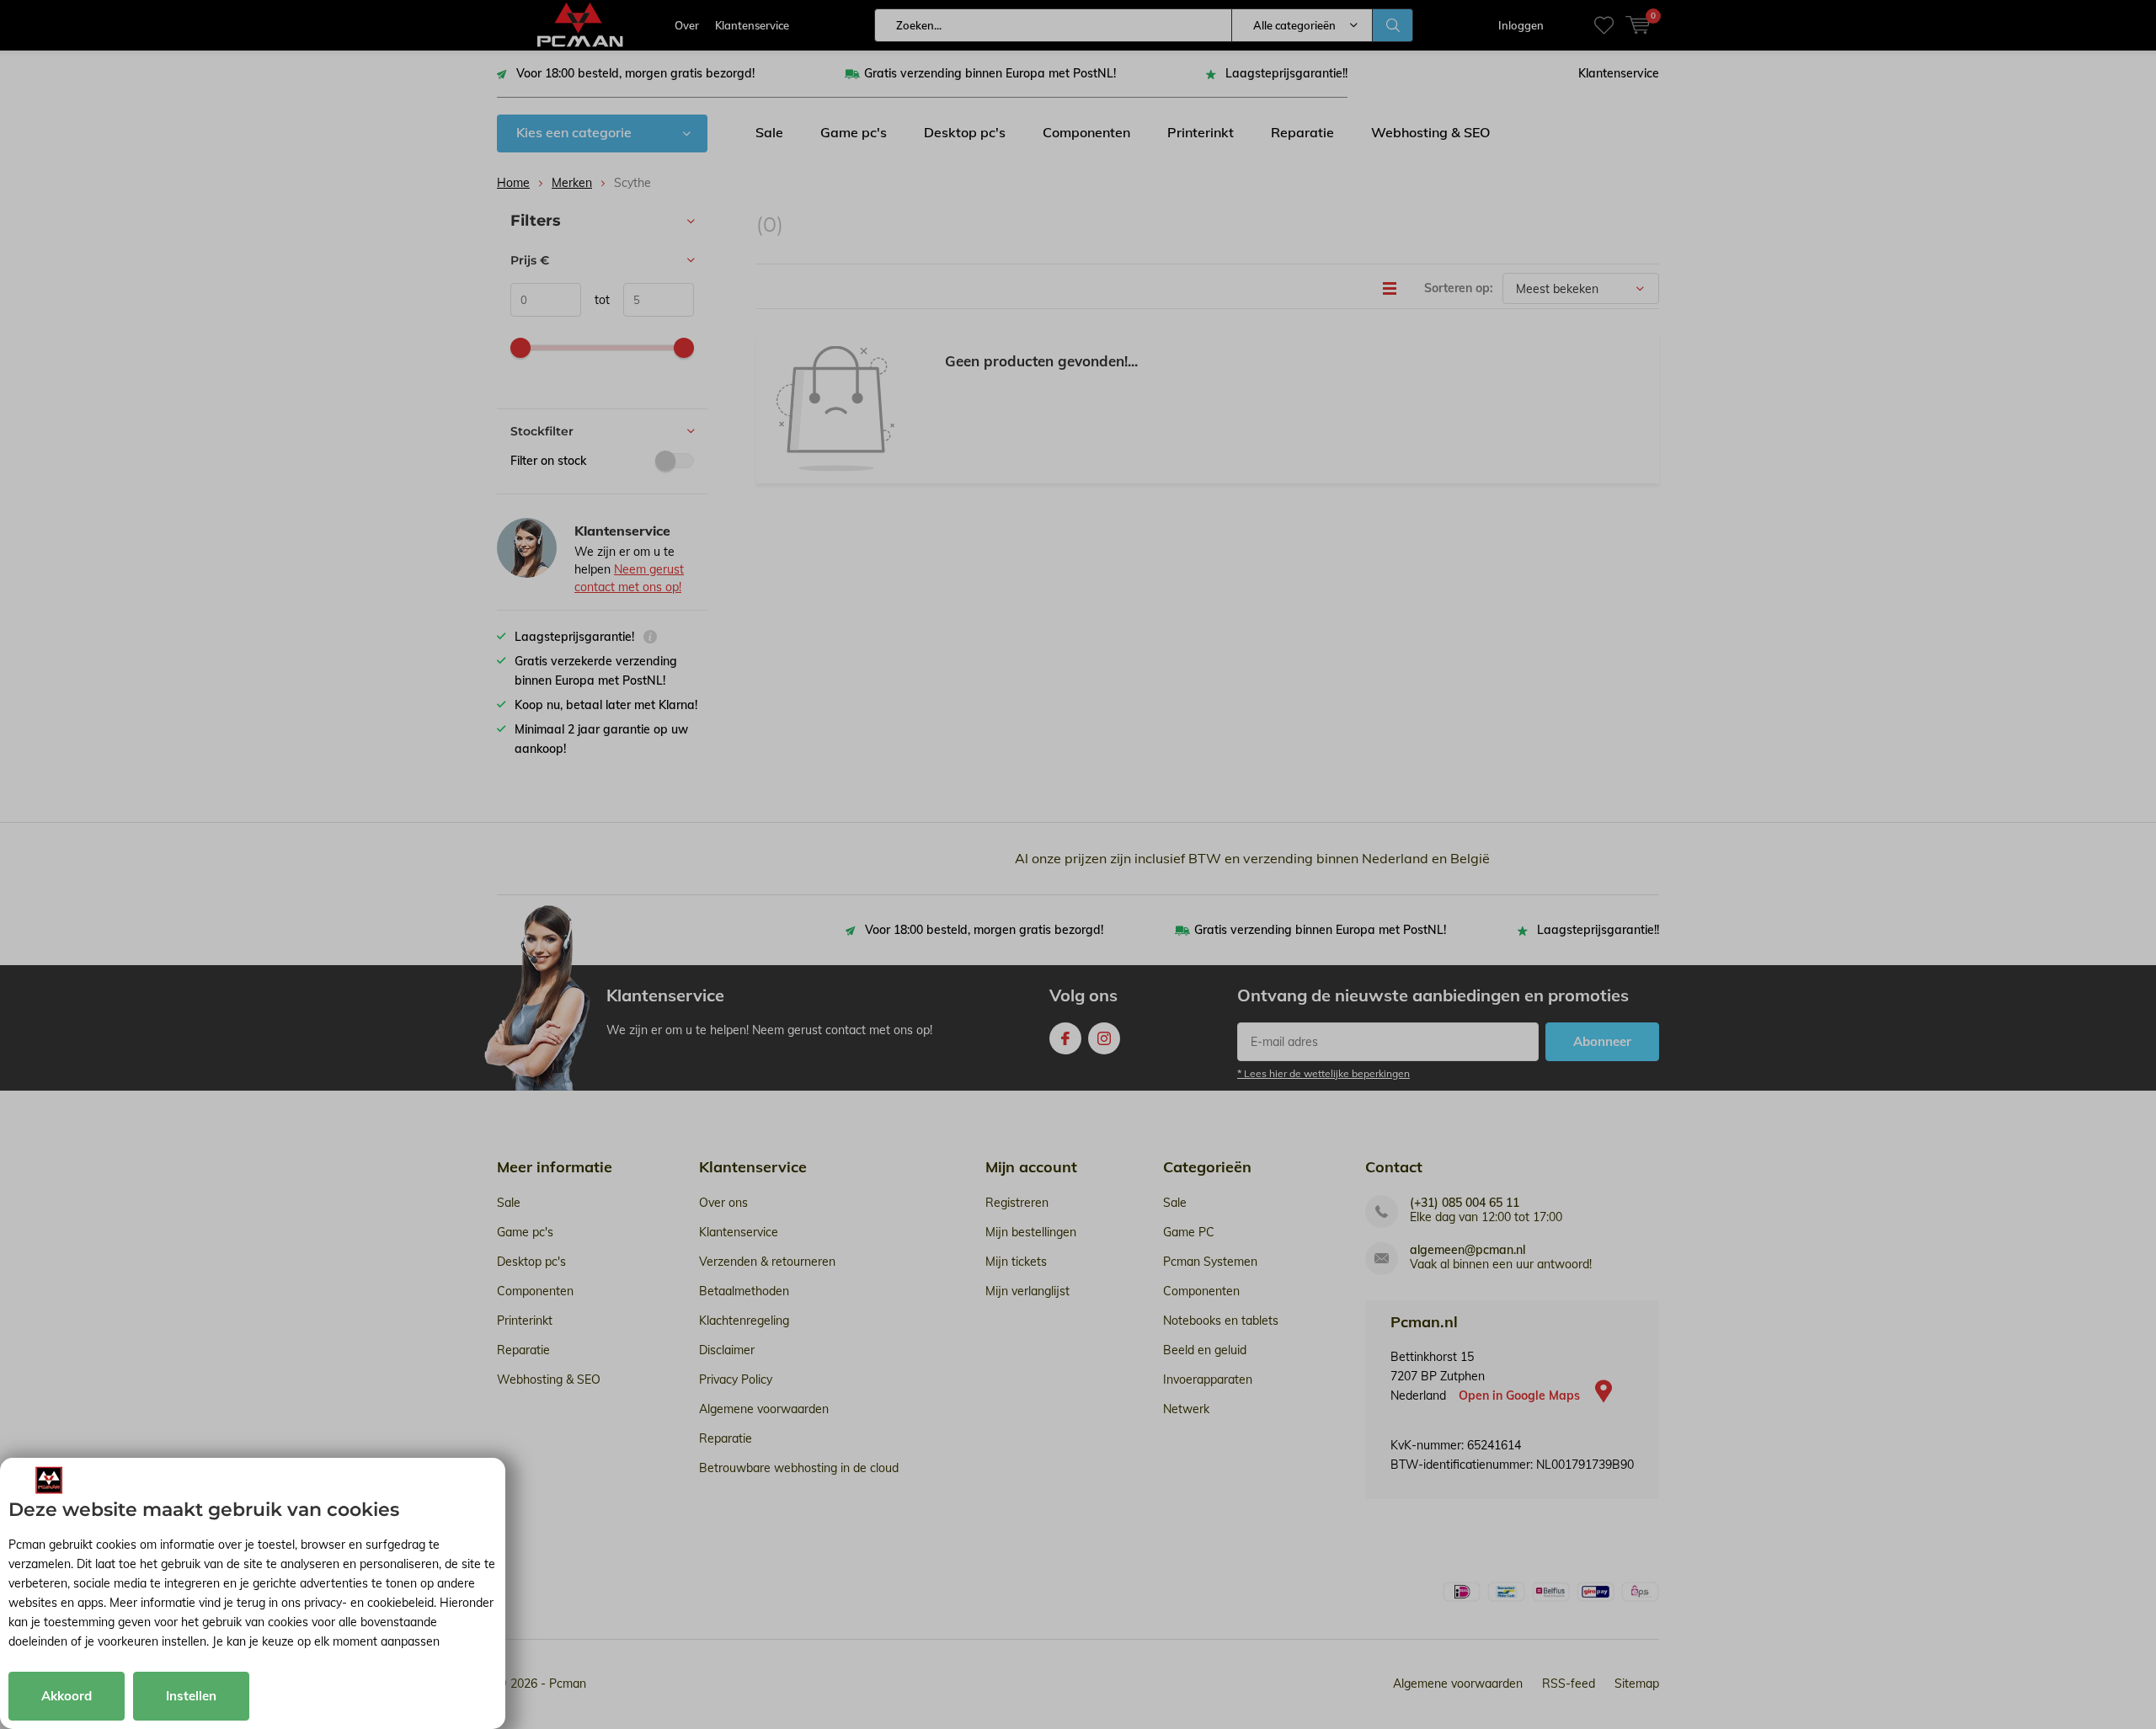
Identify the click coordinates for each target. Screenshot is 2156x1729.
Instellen (191, 1696)
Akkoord (67, 1696)
